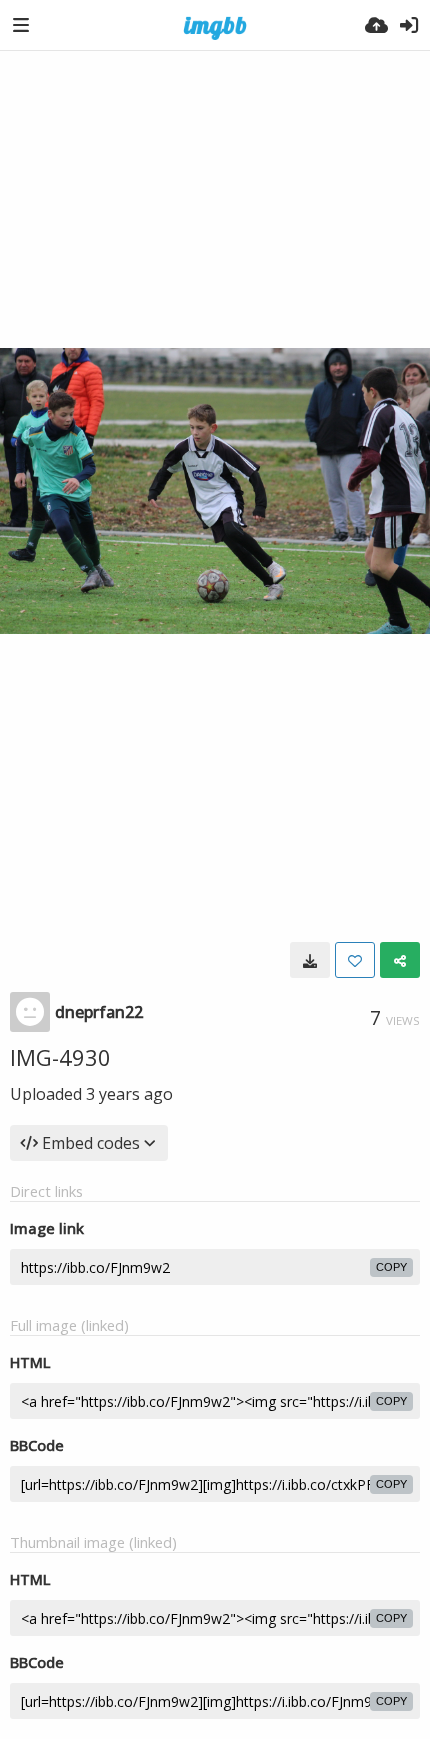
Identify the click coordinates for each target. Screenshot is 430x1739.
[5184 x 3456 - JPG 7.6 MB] (310, 960)
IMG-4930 (60, 1057)
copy (391, 1267)
